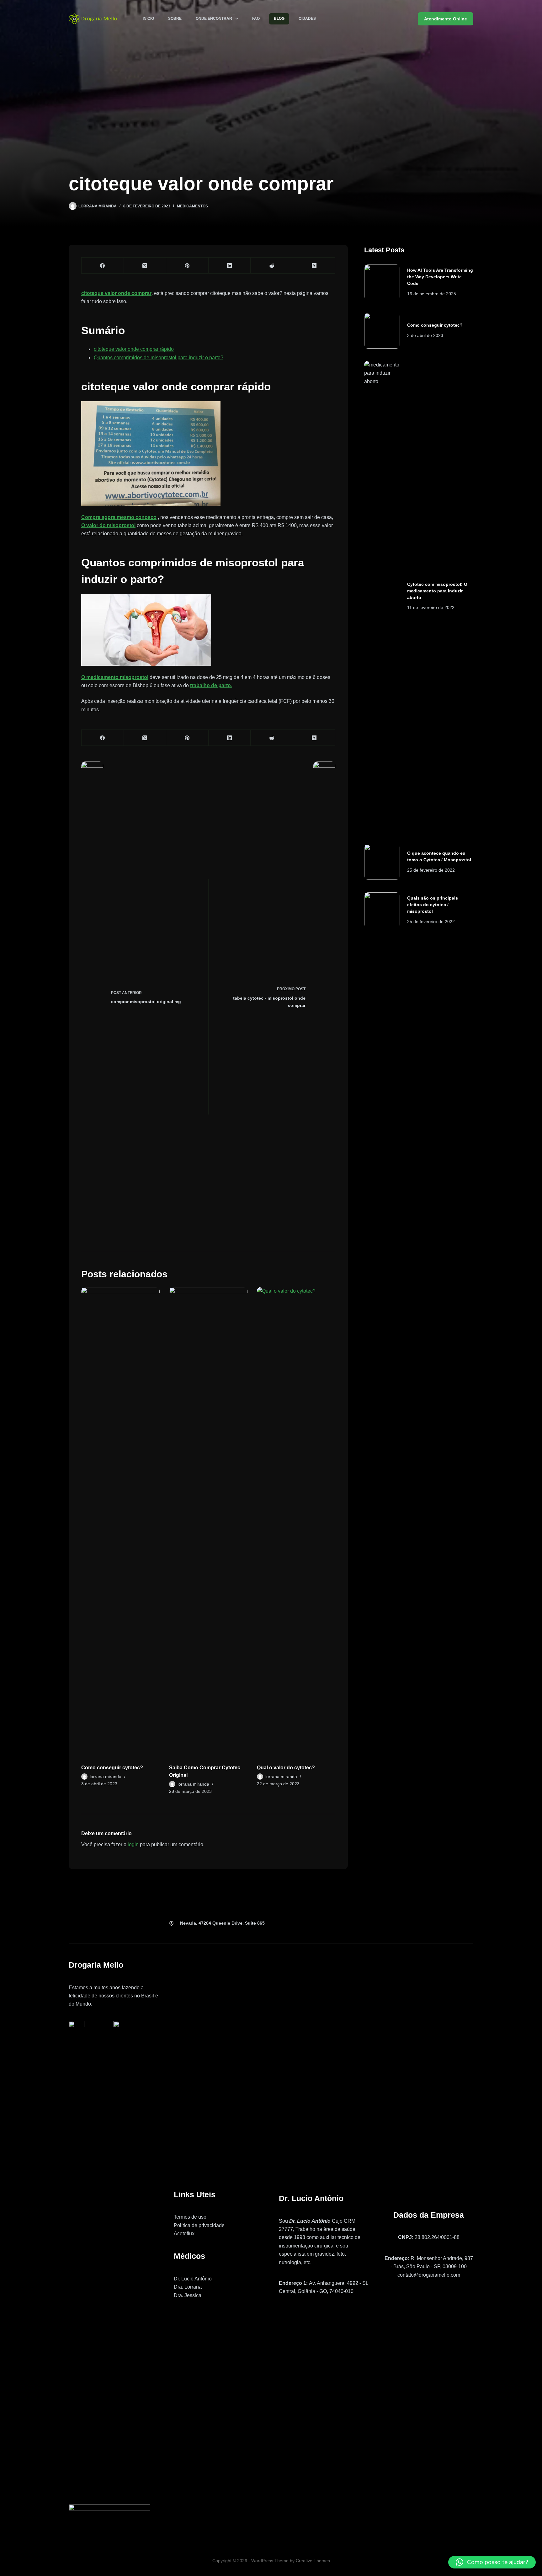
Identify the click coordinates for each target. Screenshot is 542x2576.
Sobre (175, 19)
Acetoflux (184, 2234)
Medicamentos (192, 206)
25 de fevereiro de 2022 (431, 870)
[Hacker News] (314, 266)
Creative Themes (313, 2561)
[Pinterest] (187, 266)
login (133, 1844)
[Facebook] (103, 266)
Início (148, 19)
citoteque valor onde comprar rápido (134, 349)
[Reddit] (272, 266)
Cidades (307, 19)
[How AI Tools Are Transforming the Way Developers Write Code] (382, 282)
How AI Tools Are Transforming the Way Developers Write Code (440, 277)
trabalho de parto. (211, 685)
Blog (279, 19)
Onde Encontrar (214, 19)
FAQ (256, 19)
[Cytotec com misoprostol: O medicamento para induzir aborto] (382, 596)
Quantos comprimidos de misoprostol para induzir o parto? (159, 358)
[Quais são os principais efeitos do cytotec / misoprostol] (382, 910)
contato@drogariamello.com (429, 2275)
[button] (492, 2562)
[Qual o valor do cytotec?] (296, 1522)
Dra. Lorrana (188, 2287)
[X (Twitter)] (145, 266)
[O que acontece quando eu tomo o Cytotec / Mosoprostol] (382, 862)
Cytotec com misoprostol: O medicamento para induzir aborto (437, 591)
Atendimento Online (446, 19)
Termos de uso (190, 2217)
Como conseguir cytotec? (112, 1768)
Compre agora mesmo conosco (119, 517)
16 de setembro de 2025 (432, 294)
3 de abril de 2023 (425, 335)
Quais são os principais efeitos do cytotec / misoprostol (433, 905)
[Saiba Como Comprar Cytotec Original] (208, 1522)
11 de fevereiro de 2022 (431, 607)
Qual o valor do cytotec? (286, 1768)
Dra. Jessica (188, 2295)
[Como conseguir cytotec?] (120, 1522)
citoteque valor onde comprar (116, 293)
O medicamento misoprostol (115, 677)
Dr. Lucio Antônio (193, 2279)
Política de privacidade (199, 2225)
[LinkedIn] (230, 266)
